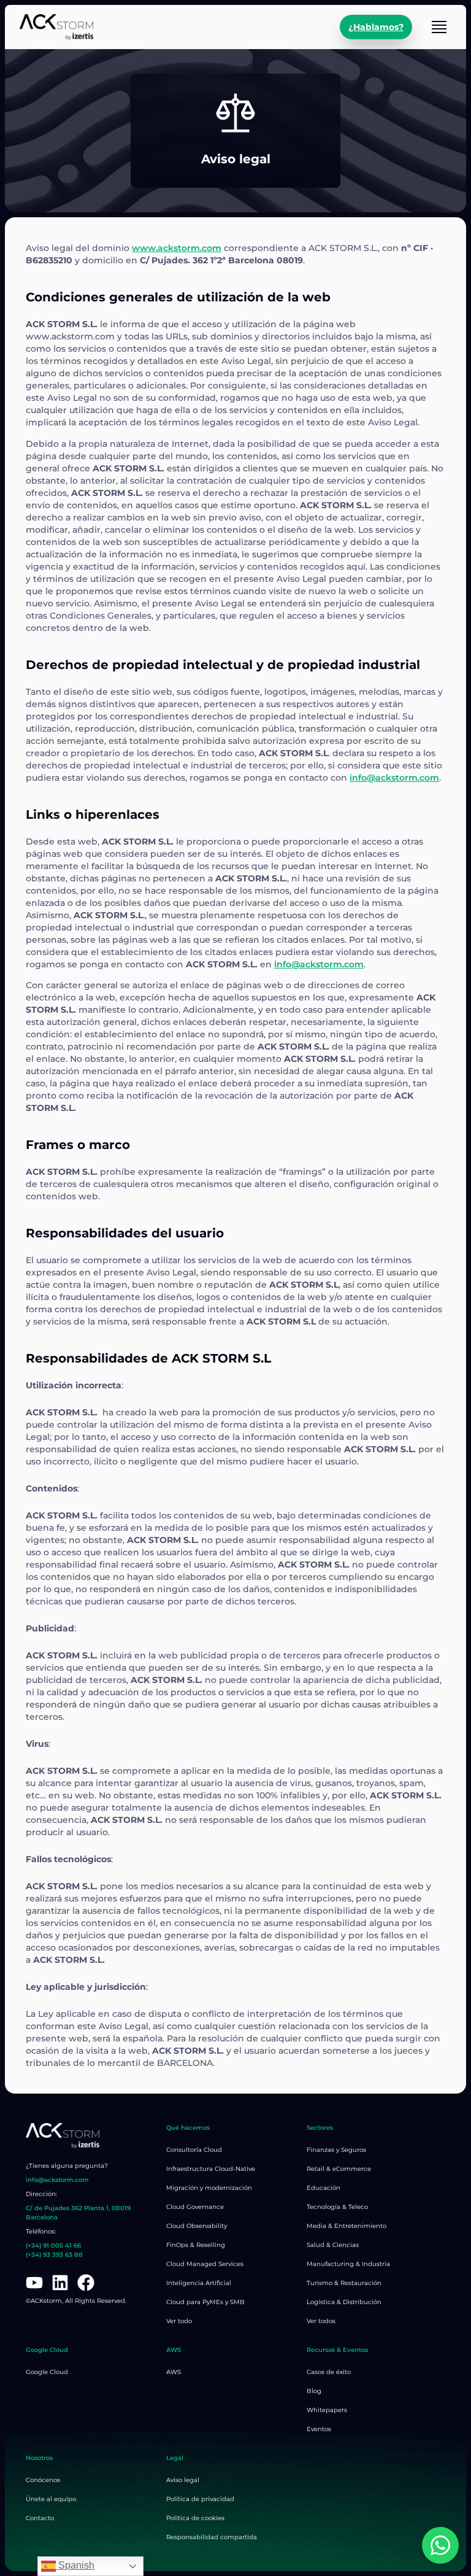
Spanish (75, 2565)
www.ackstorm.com (177, 248)
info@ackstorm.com (394, 778)
